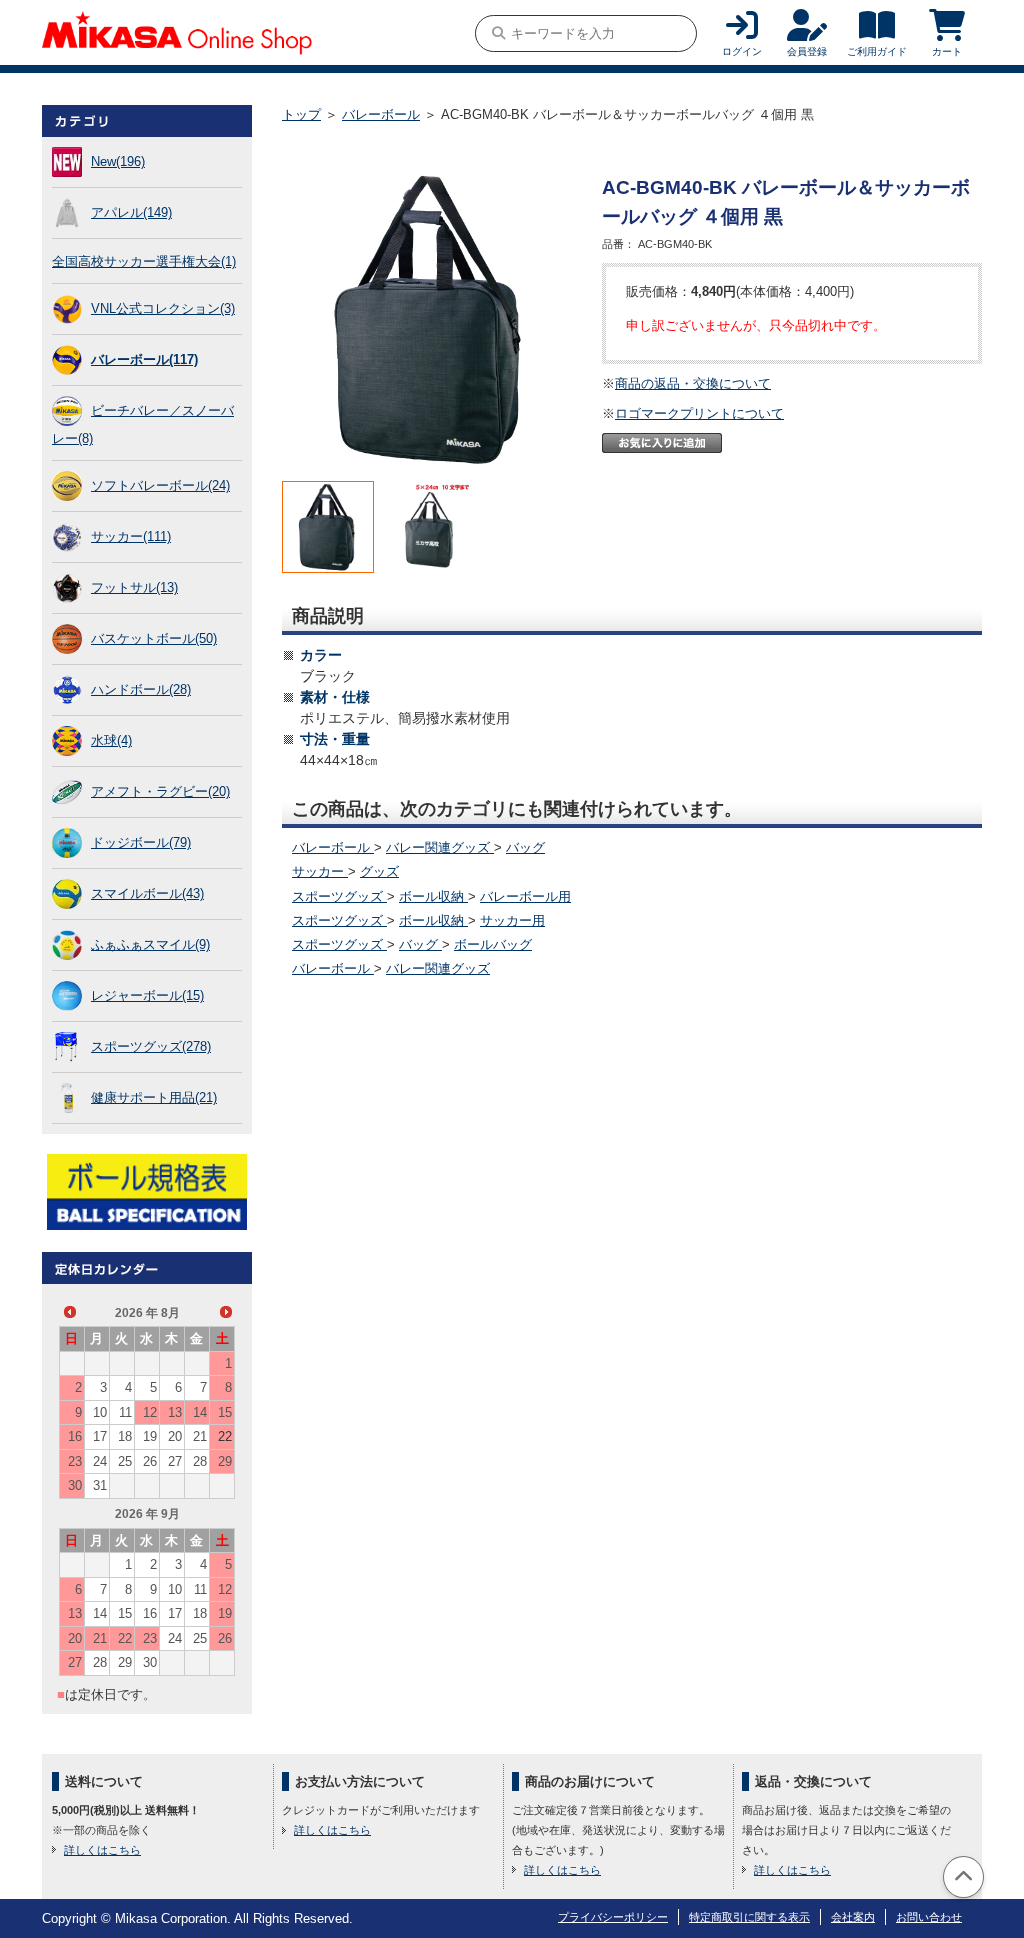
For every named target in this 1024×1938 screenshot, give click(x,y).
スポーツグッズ (339, 896)
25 (125, 1461)
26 (150, 1461)
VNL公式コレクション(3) (163, 308)
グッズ (379, 871)
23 (75, 1461)
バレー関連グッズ (440, 847)
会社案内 (853, 1917)
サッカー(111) (131, 536)
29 (225, 1461)
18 (125, 1436)
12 (150, 1412)
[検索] (498, 33)
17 (100, 1436)
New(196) (118, 161)
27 (175, 1461)
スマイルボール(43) (147, 893)
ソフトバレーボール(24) (160, 485)
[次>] (226, 1312)
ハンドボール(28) (141, 689)
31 (100, 1485)
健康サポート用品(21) (154, 1097)
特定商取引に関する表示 (749, 1917)
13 (175, 1412)
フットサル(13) (134, 587)
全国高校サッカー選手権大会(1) (144, 261)
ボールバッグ (493, 944)
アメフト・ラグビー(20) (160, 791)
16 (75, 1436)
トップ (301, 114)
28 (200, 1461)
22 (225, 1436)
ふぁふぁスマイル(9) (150, 944)
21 (200, 1436)
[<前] (70, 1312)
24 (100, 1461)
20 (175, 1436)
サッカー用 (512, 920)
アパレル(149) (131, 212)
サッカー (320, 871)
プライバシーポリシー (613, 1917)
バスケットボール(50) (154, 638)
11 (125, 1412)
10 (100, 1412)
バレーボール (381, 114)
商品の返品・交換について (693, 383)
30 (75, 1485)
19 (150, 1436)
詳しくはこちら (102, 1850)
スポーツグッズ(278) (151, 1046)
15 (225, 1412)
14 (200, 1412)
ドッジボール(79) (141, 842)
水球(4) (111, 740)
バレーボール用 (525, 896)
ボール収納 (433, 896)
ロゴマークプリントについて (699, 413)
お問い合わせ (929, 1917)
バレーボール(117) (144, 359)
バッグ (525, 847)
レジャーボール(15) (147, 995)
